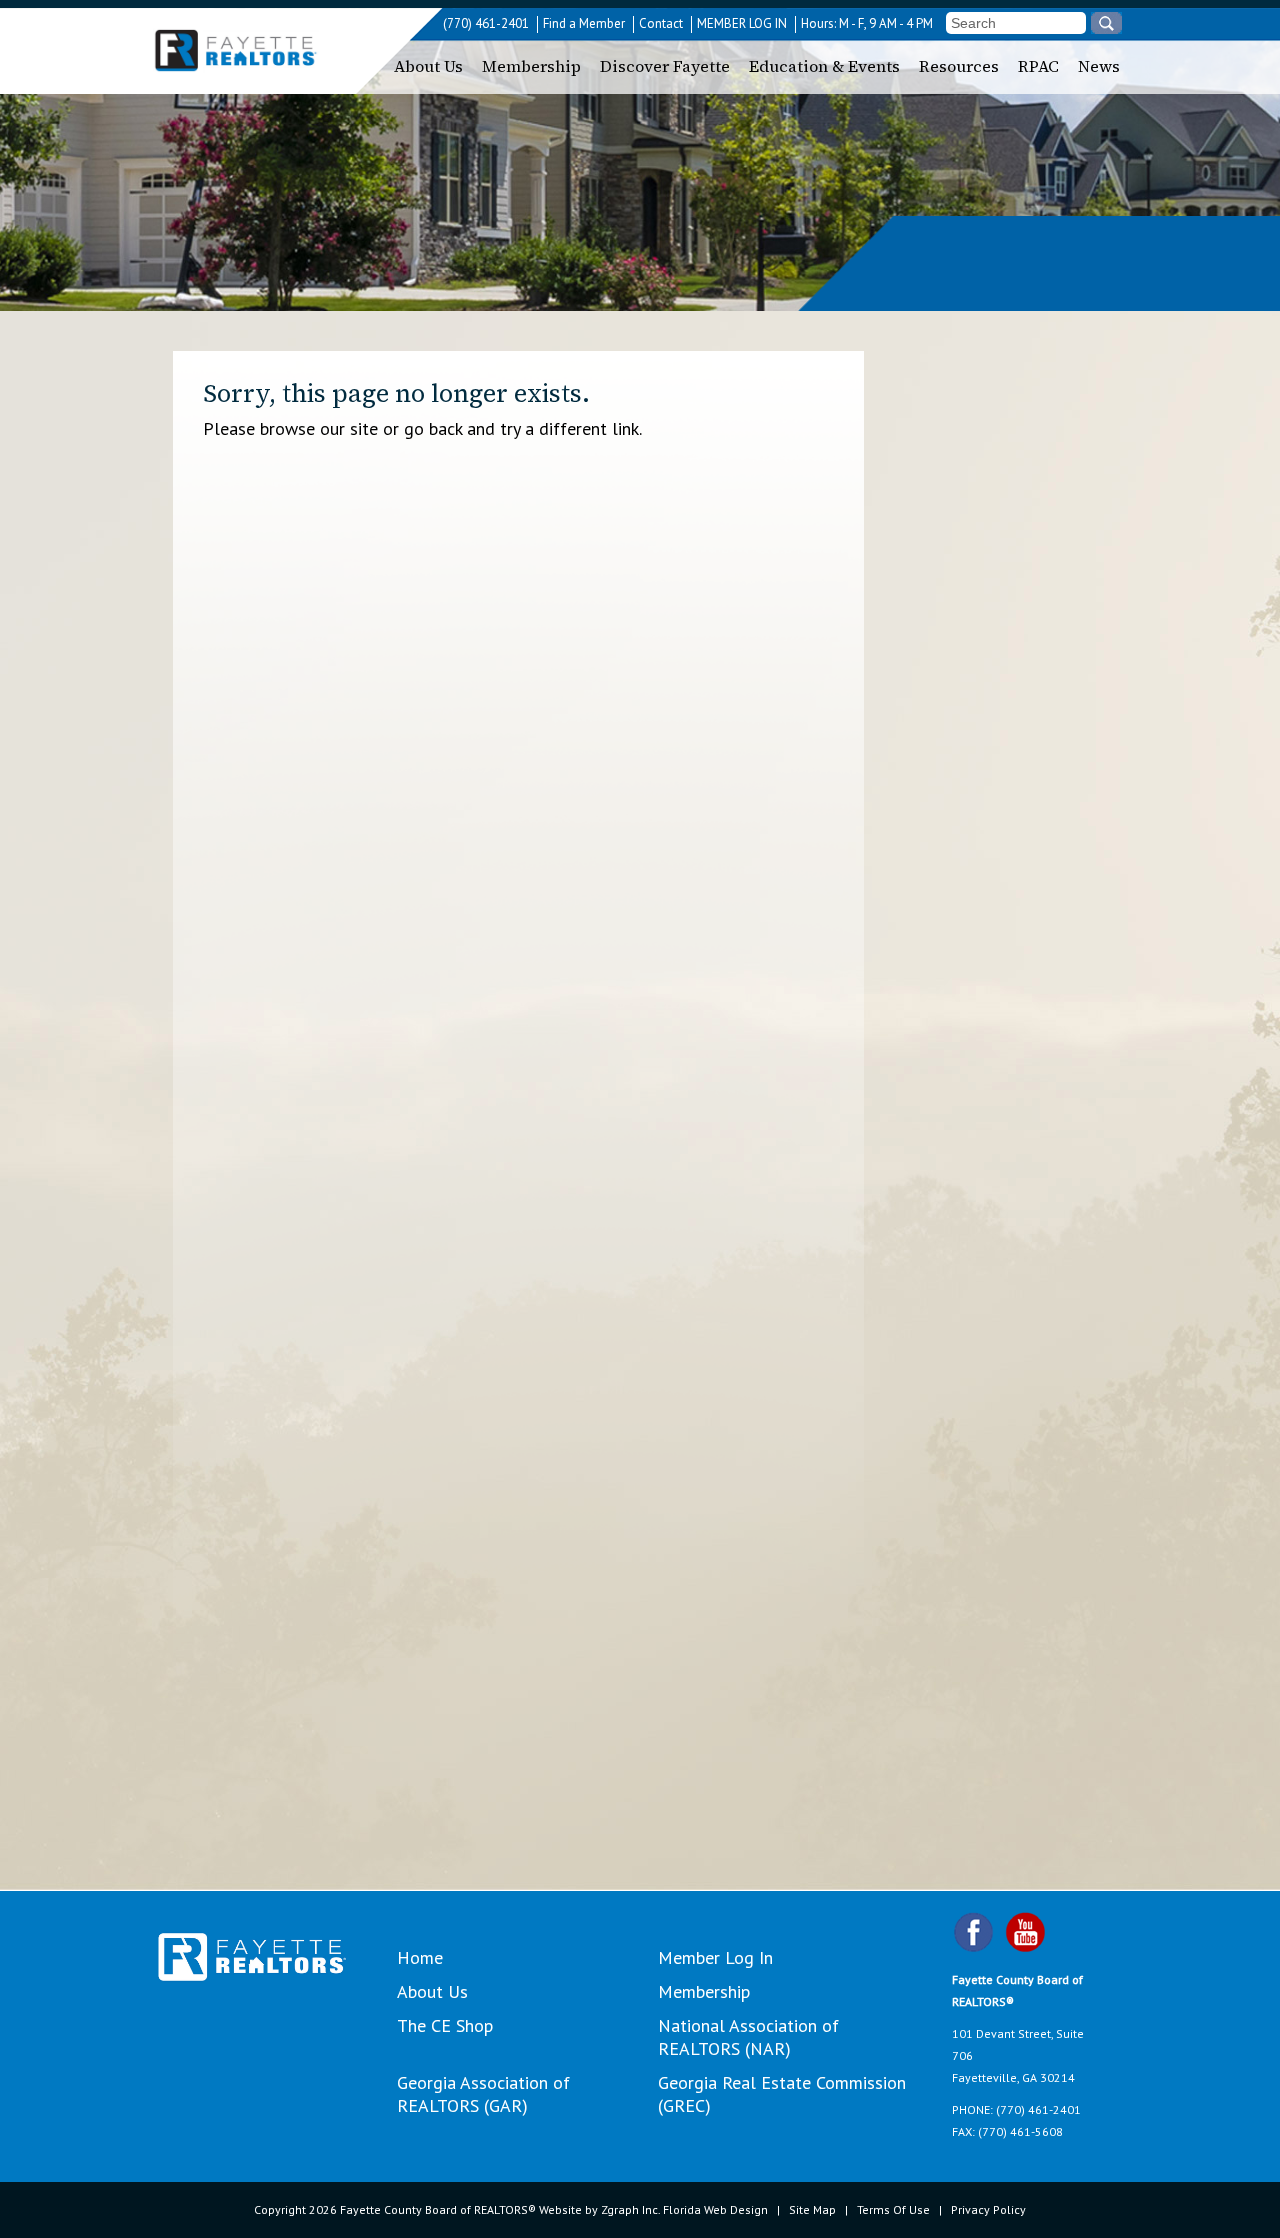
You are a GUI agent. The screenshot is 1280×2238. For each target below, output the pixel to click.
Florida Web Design (715, 2209)
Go (1106, 23)
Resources (959, 66)
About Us (428, 66)
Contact (661, 23)
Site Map (812, 2209)
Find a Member (584, 23)
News (1099, 66)
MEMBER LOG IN (742, 23)
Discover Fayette (665, 66)
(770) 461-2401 (486, 23)
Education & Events (824, 66)
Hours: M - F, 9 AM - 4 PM (867, 23)
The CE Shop (445, 2025)
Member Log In (715, 1957)
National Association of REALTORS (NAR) (748, 2037)
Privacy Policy (988, 2209)
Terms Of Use (893, 2209)
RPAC (1038, 66)
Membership (531, 66)
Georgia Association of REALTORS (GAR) (483, 2094)
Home (420, 1957)
